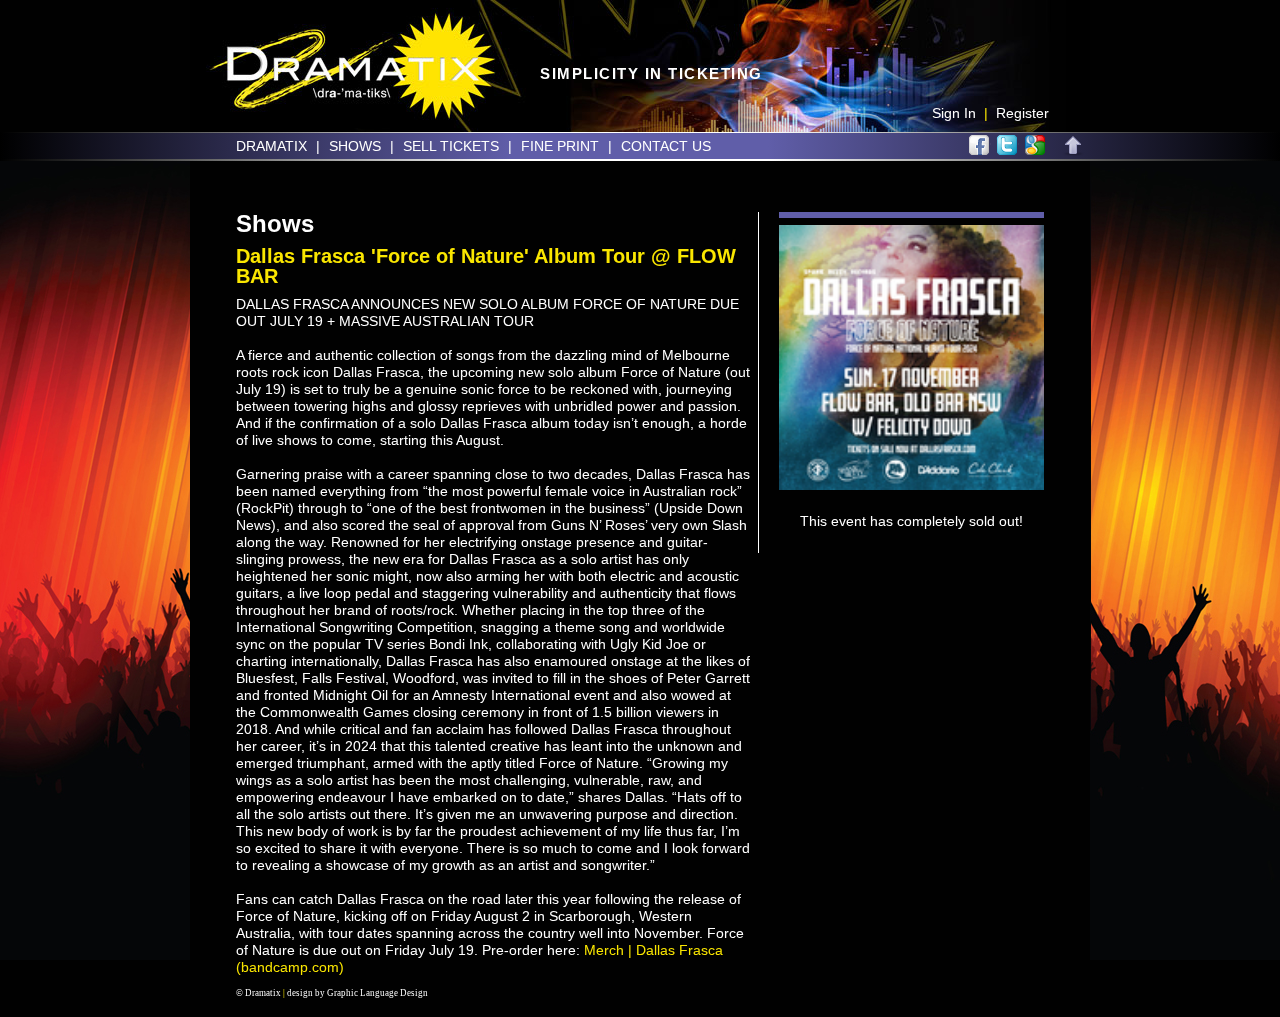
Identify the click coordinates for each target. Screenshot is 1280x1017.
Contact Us (666, 146)
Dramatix (271, 146)
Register (1022, 113)
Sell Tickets (451, 146)
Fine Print (560, 146)
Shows (355, 146)
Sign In (954, 113)
